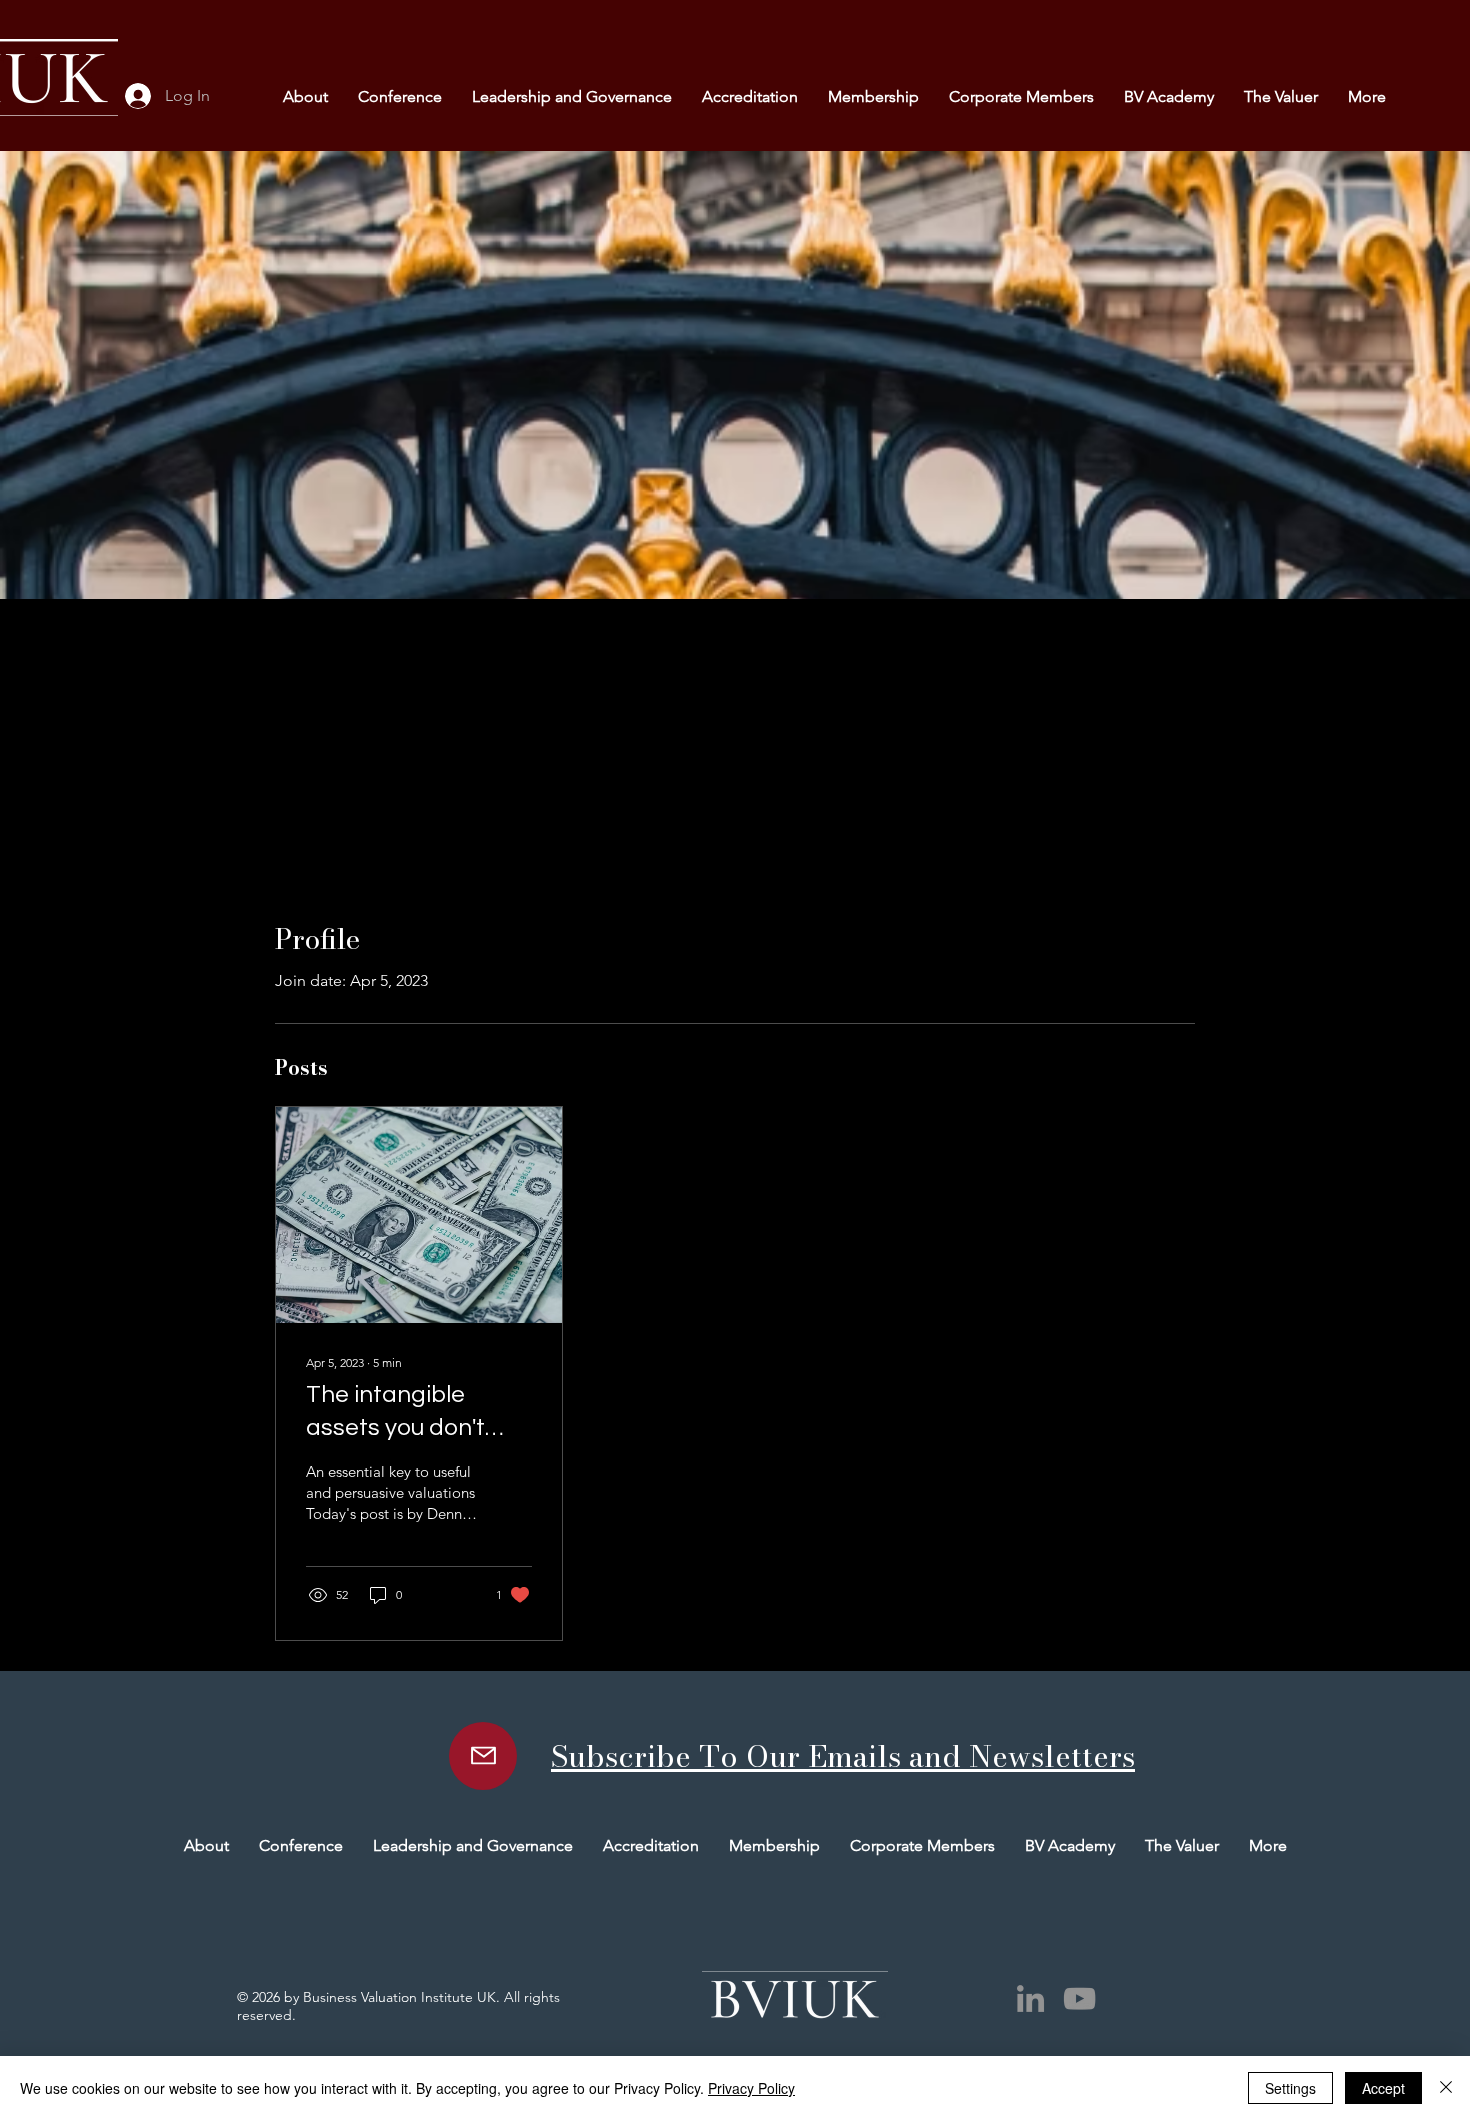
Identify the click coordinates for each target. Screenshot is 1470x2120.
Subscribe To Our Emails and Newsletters (843, 1756)
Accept (1383, 2088)
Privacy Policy (751, 2088)
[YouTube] (1079, 1998)
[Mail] (483, 1756)
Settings (1290, 2088)
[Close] (1446, 2088)
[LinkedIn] (1030, 1998)
